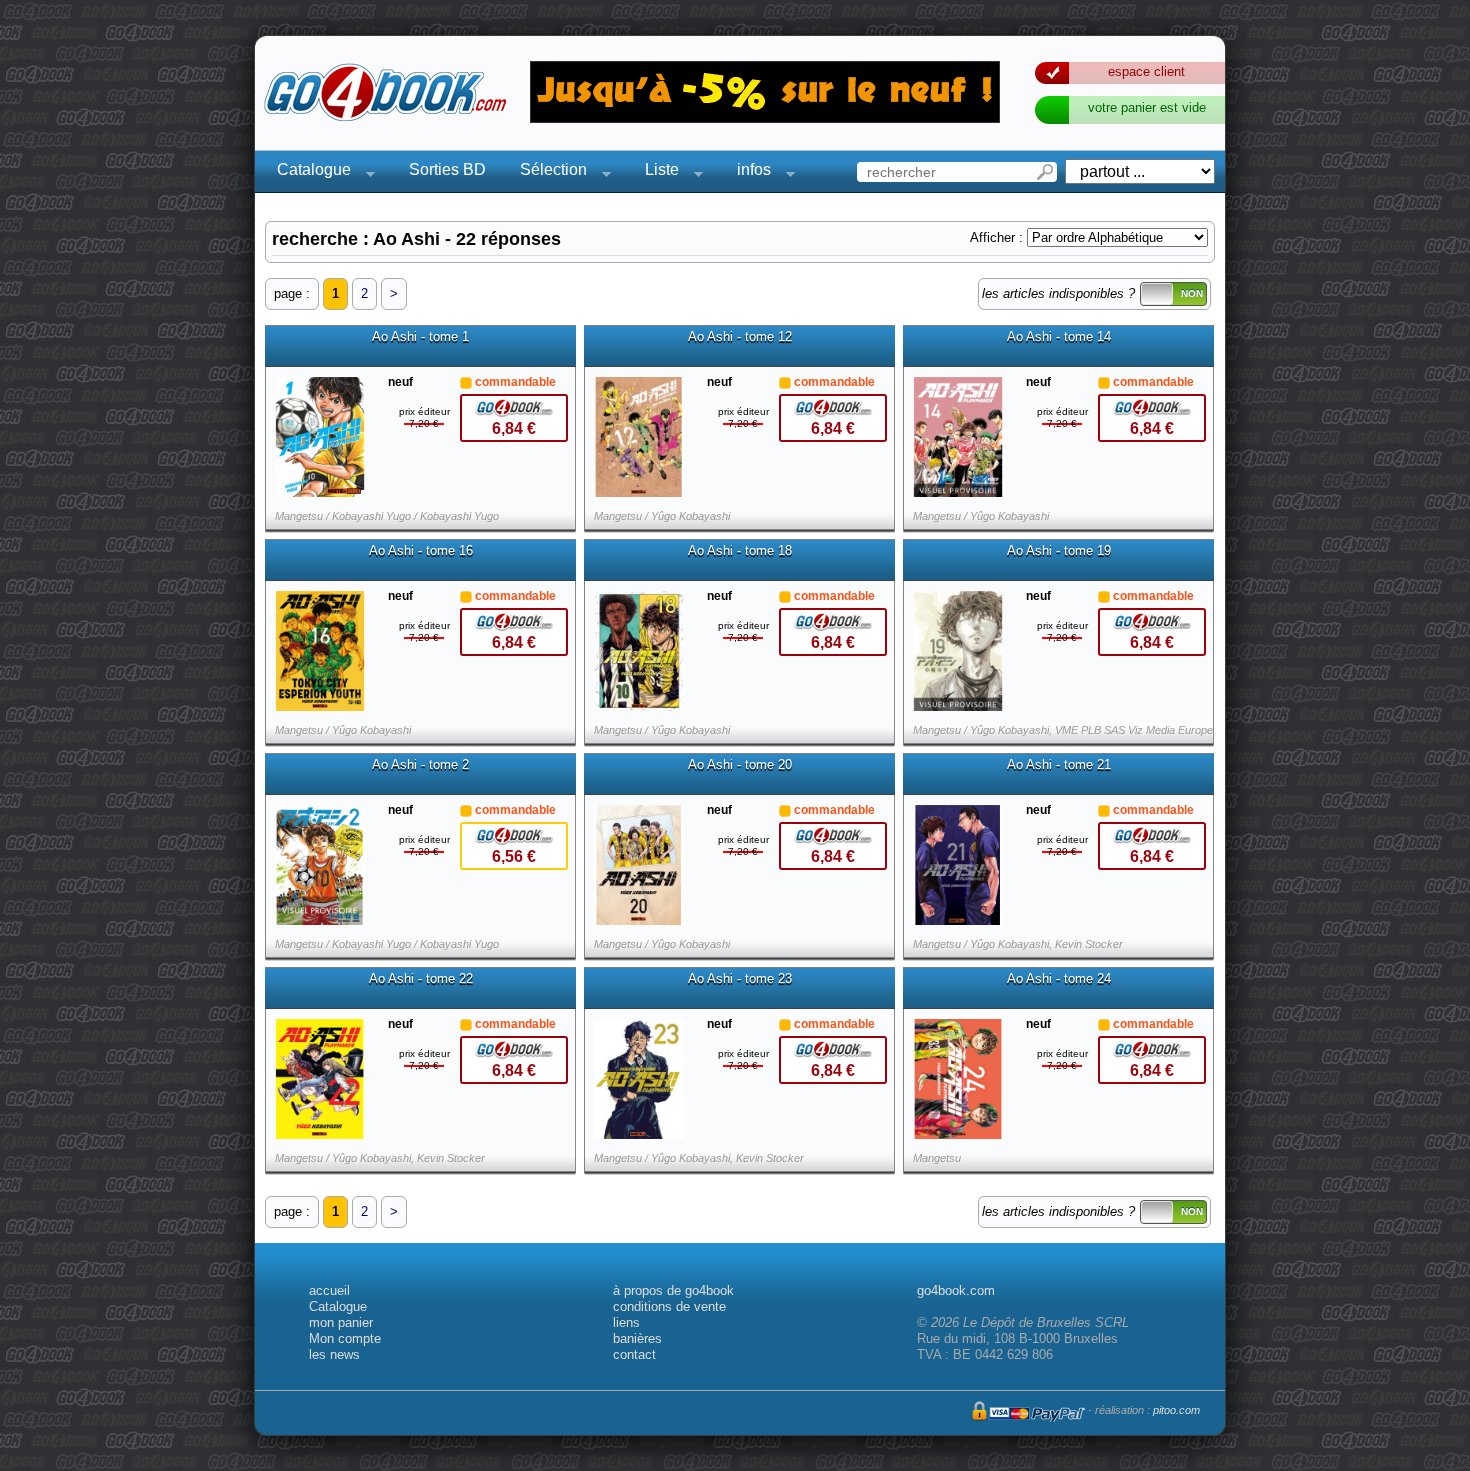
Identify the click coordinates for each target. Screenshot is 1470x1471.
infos (748, 172)
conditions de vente (669, 1306)
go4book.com (956, 1290)
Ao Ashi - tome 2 (420, 765)
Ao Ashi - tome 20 (740, 765)
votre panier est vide (1147, 107)
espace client (1146, 71)
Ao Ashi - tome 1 (420, 337)
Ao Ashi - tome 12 (740, 337)
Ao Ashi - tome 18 (740, 551)
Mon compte (345, 1338)
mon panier (341, 1322)
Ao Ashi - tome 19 (1059, 551)
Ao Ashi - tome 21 (1059, 765)
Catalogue (308, 172)
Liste (656, 172)
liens (626, 1322)
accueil (329, 1290)
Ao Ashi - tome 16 (421, 551)
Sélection (547, 172)
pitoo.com (1176, 1410)
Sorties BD (447, 169)
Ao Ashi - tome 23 (740, 979)
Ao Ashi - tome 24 (1059, 979)
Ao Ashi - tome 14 (1059, 337)
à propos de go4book (673, 1290)
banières (637, 1338)
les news (334, 1354)
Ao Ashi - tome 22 (421, 979)
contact (634, 1354)
